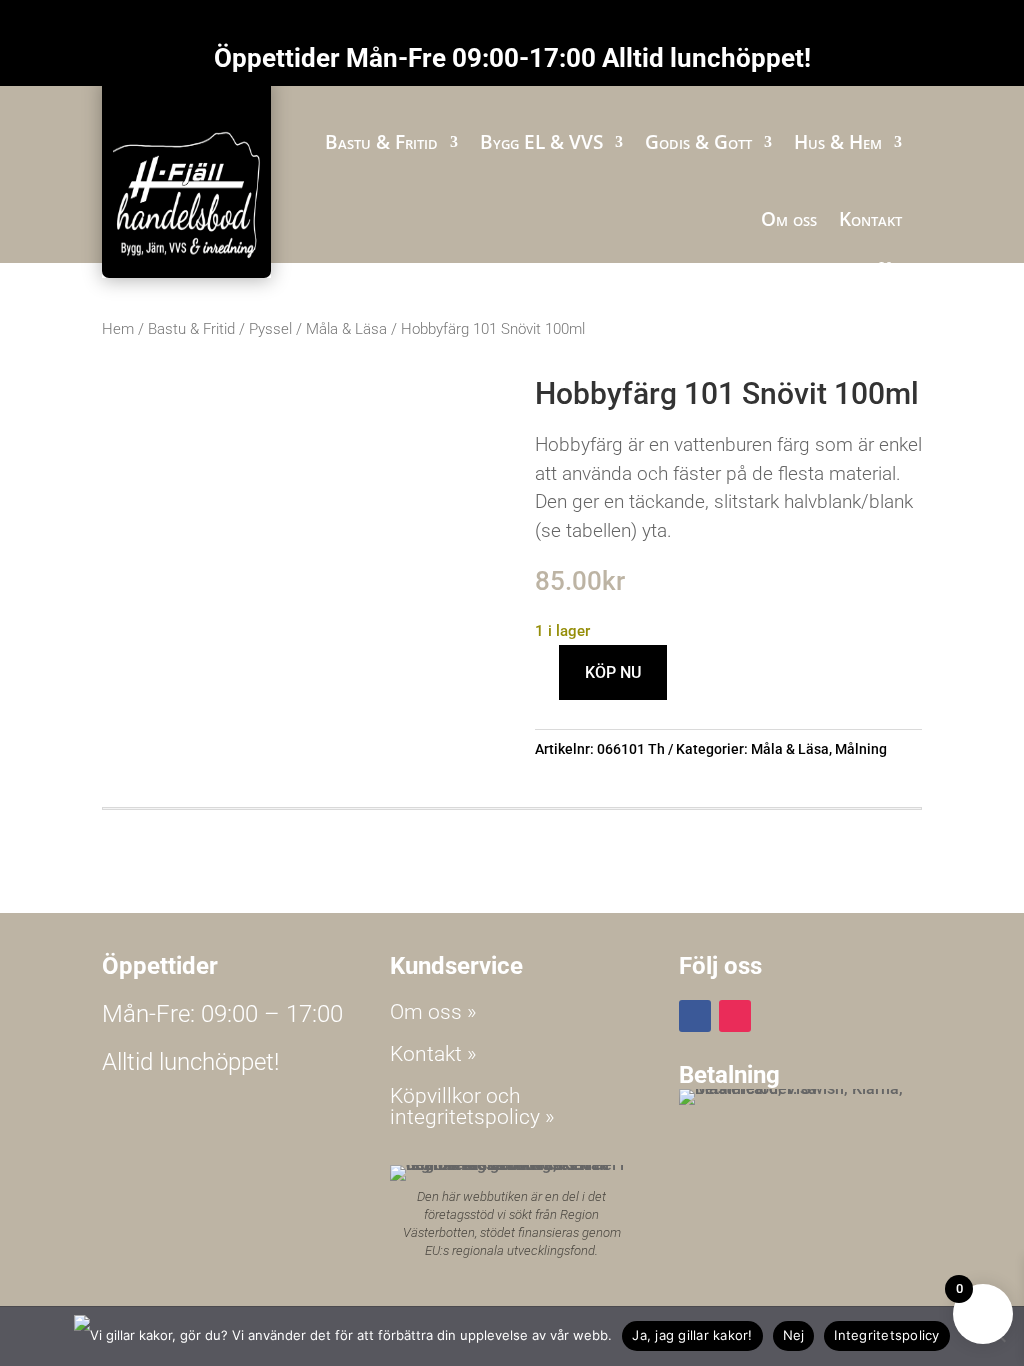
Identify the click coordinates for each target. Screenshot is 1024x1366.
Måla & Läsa (346, 329)
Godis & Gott (698, 142)
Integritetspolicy (886, 1335)
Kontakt (870, 219)
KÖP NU (613, 672)
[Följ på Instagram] (735, 1016)
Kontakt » (433, 1054)
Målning (861, 749)
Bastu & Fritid (381, 142)
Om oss (789, 219)
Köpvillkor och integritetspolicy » (472, 1106)
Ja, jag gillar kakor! (692, 1335)
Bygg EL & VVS (541, 142)
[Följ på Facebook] (695, 1016)
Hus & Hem (838, 142)
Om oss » (433, 1012)
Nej (794, 1335)
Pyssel (270, 329)
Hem (118, 329)
